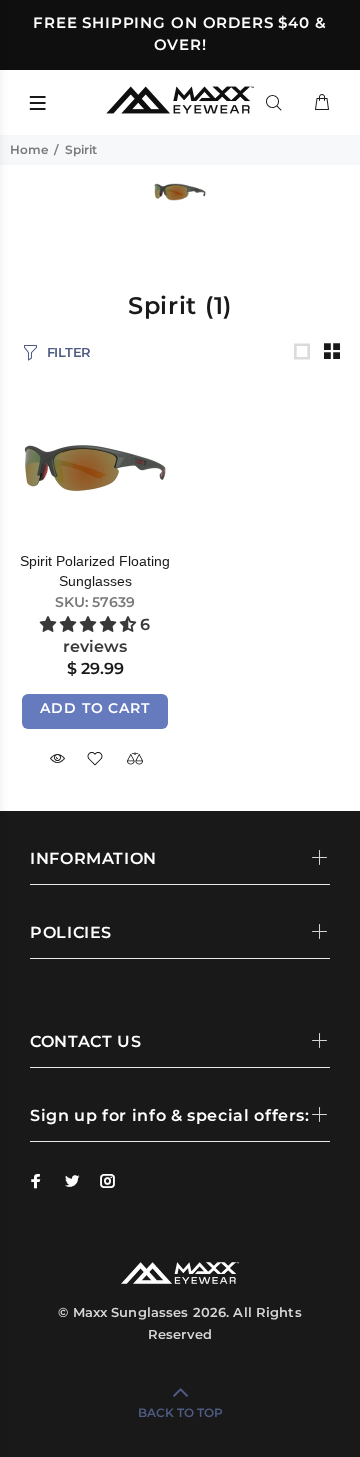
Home (29, 149)
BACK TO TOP (180, 1412)
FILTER (69, 352)
